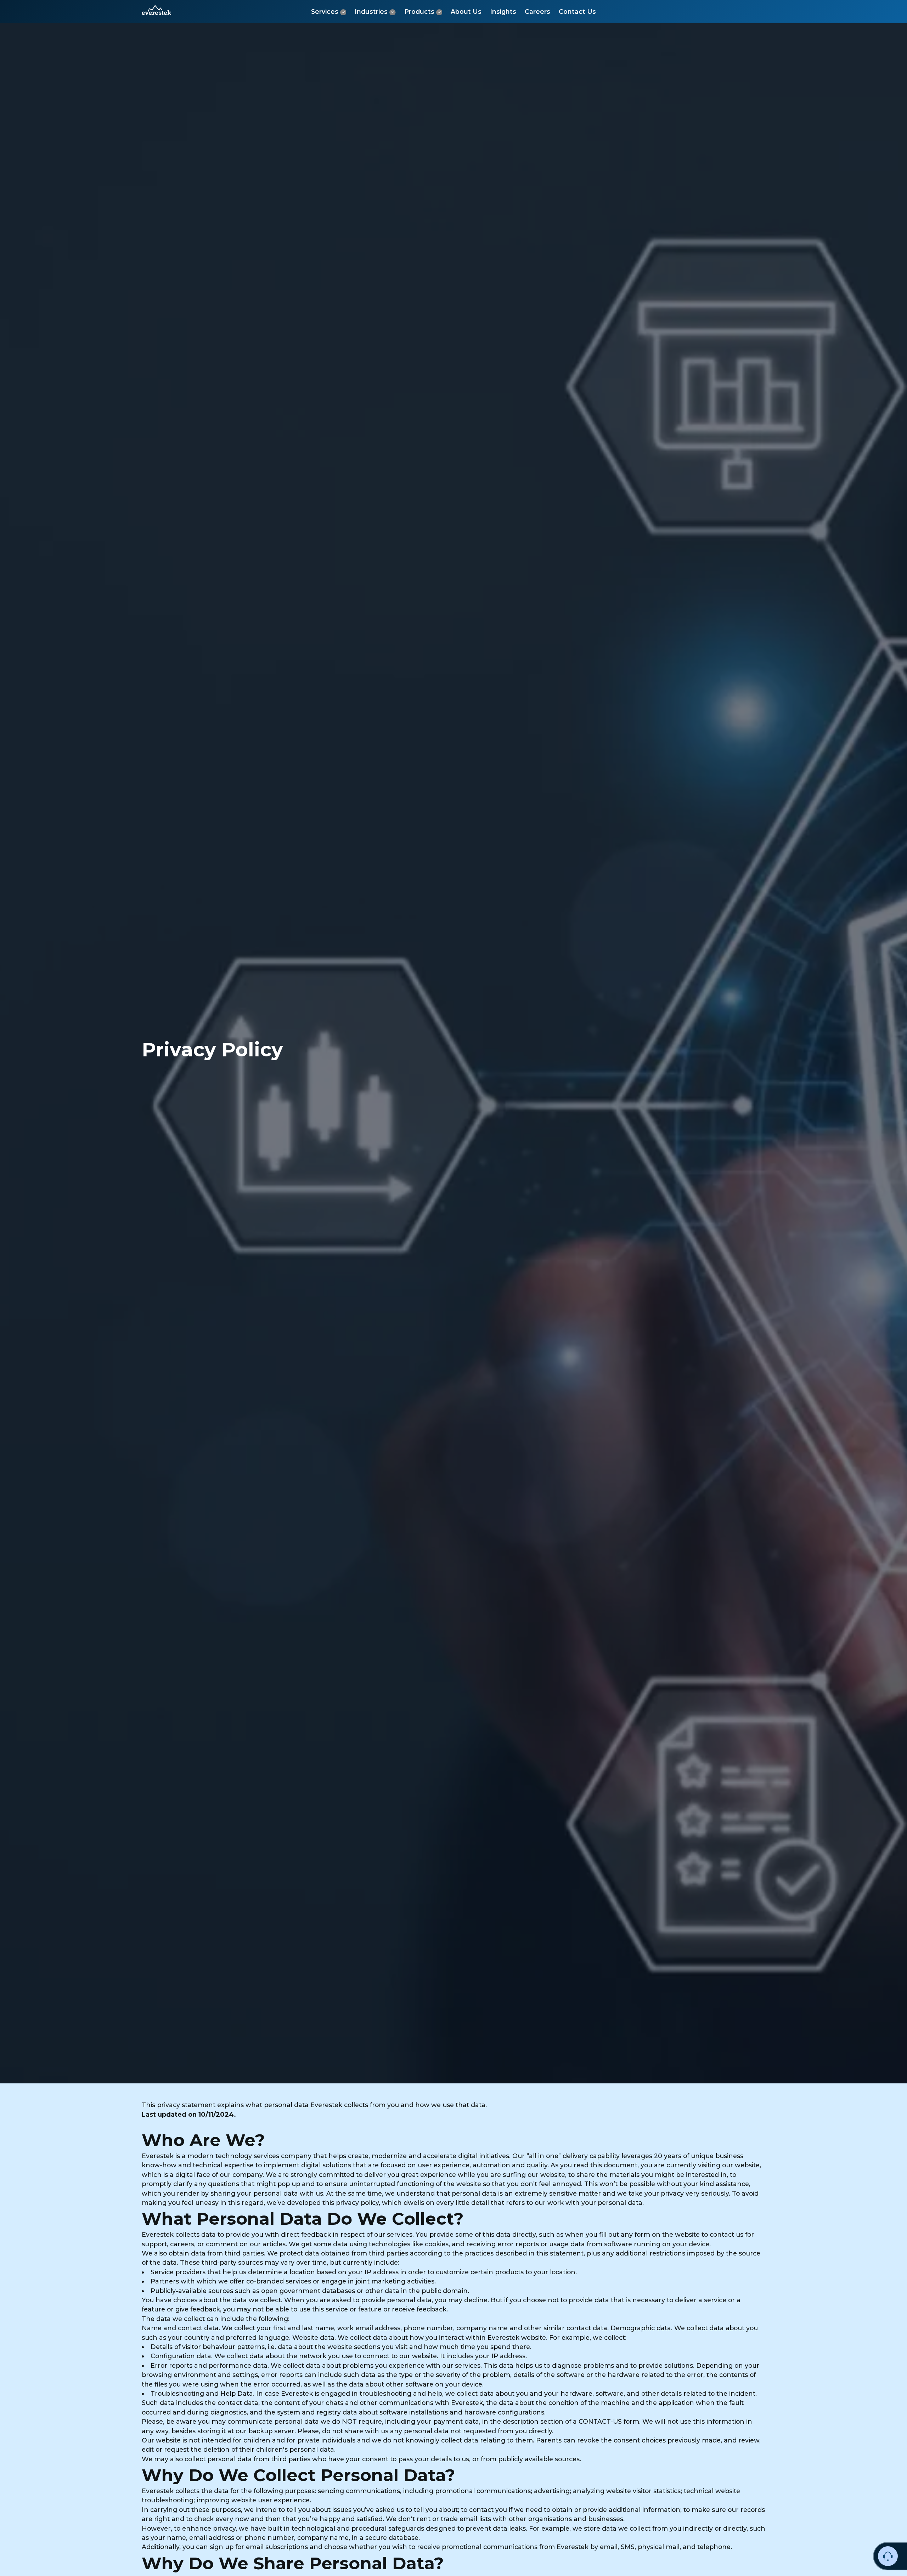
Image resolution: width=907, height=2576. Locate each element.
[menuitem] (329, 12)
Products (419, 12)
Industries (371, 12)
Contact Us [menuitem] (577, 12)
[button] (156, 10)
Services (325, 12)
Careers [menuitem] (537, 12)
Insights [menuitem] (503, 12)
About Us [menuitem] (466, 12)
